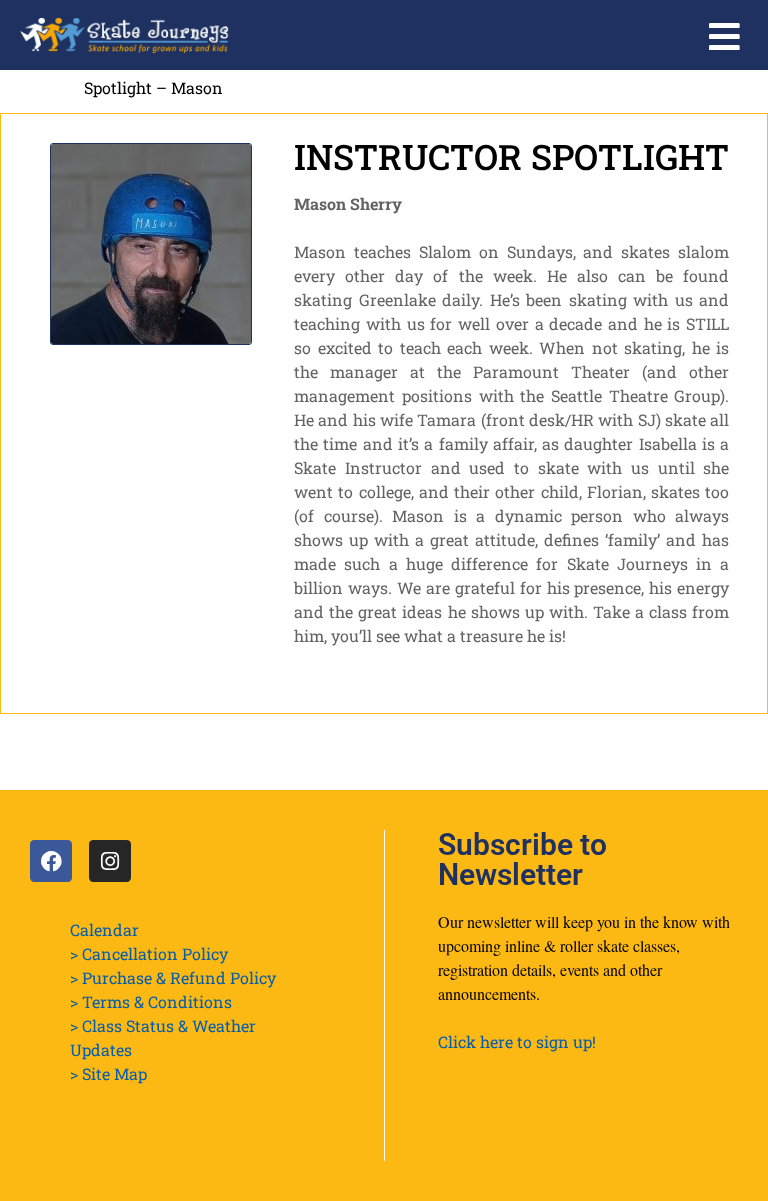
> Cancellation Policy (149, 953)
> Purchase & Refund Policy (173, 977)
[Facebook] (51, 861)
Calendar (104, 929)
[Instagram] (110, 861)
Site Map (114, 1073)
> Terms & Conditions (151, 1001)
